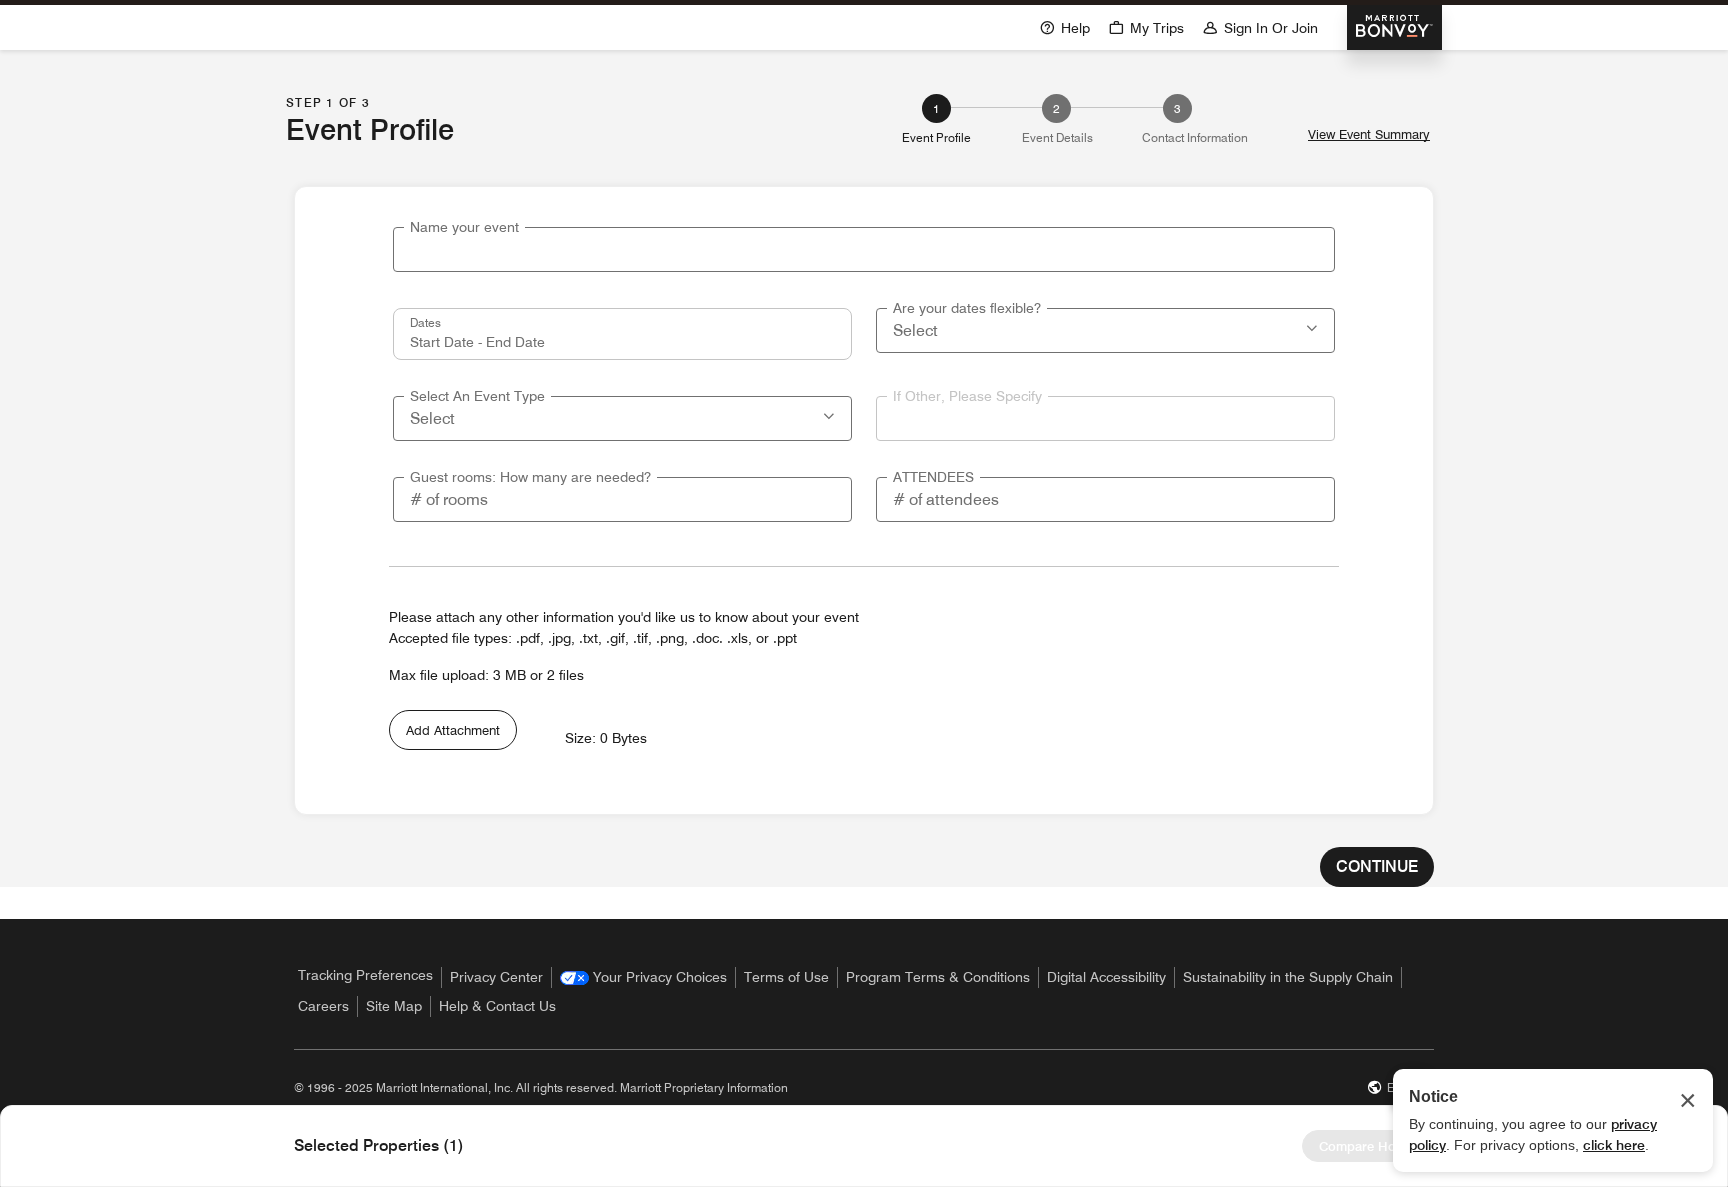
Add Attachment (453, 730)
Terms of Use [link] (786, 977)
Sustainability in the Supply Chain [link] (1288, 977)
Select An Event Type (477, 396)
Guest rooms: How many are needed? (530, 477)
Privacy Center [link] (496, 977)
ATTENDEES (933, 477)
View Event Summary (1369, 134)
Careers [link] (323, 1006)
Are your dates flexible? (967, 308)
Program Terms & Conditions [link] (938, 977)
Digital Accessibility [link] (1106, 977)
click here (1614, 1145)
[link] (643, 977)
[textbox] (864, 249)
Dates (425, 322)
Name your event (464, 227)
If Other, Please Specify (967, 396)
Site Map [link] (394, 1006)
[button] (1314, 326)
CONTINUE (1377, 866)
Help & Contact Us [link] (497, 1006)
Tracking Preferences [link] (365, 975)
